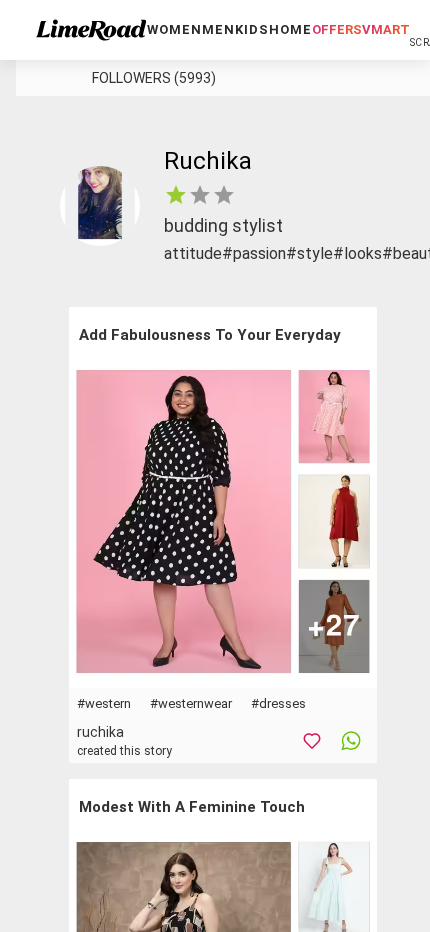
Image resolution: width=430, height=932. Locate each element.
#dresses (278, 703)
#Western (104, 703)
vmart (386, 29)
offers (337, 29)
